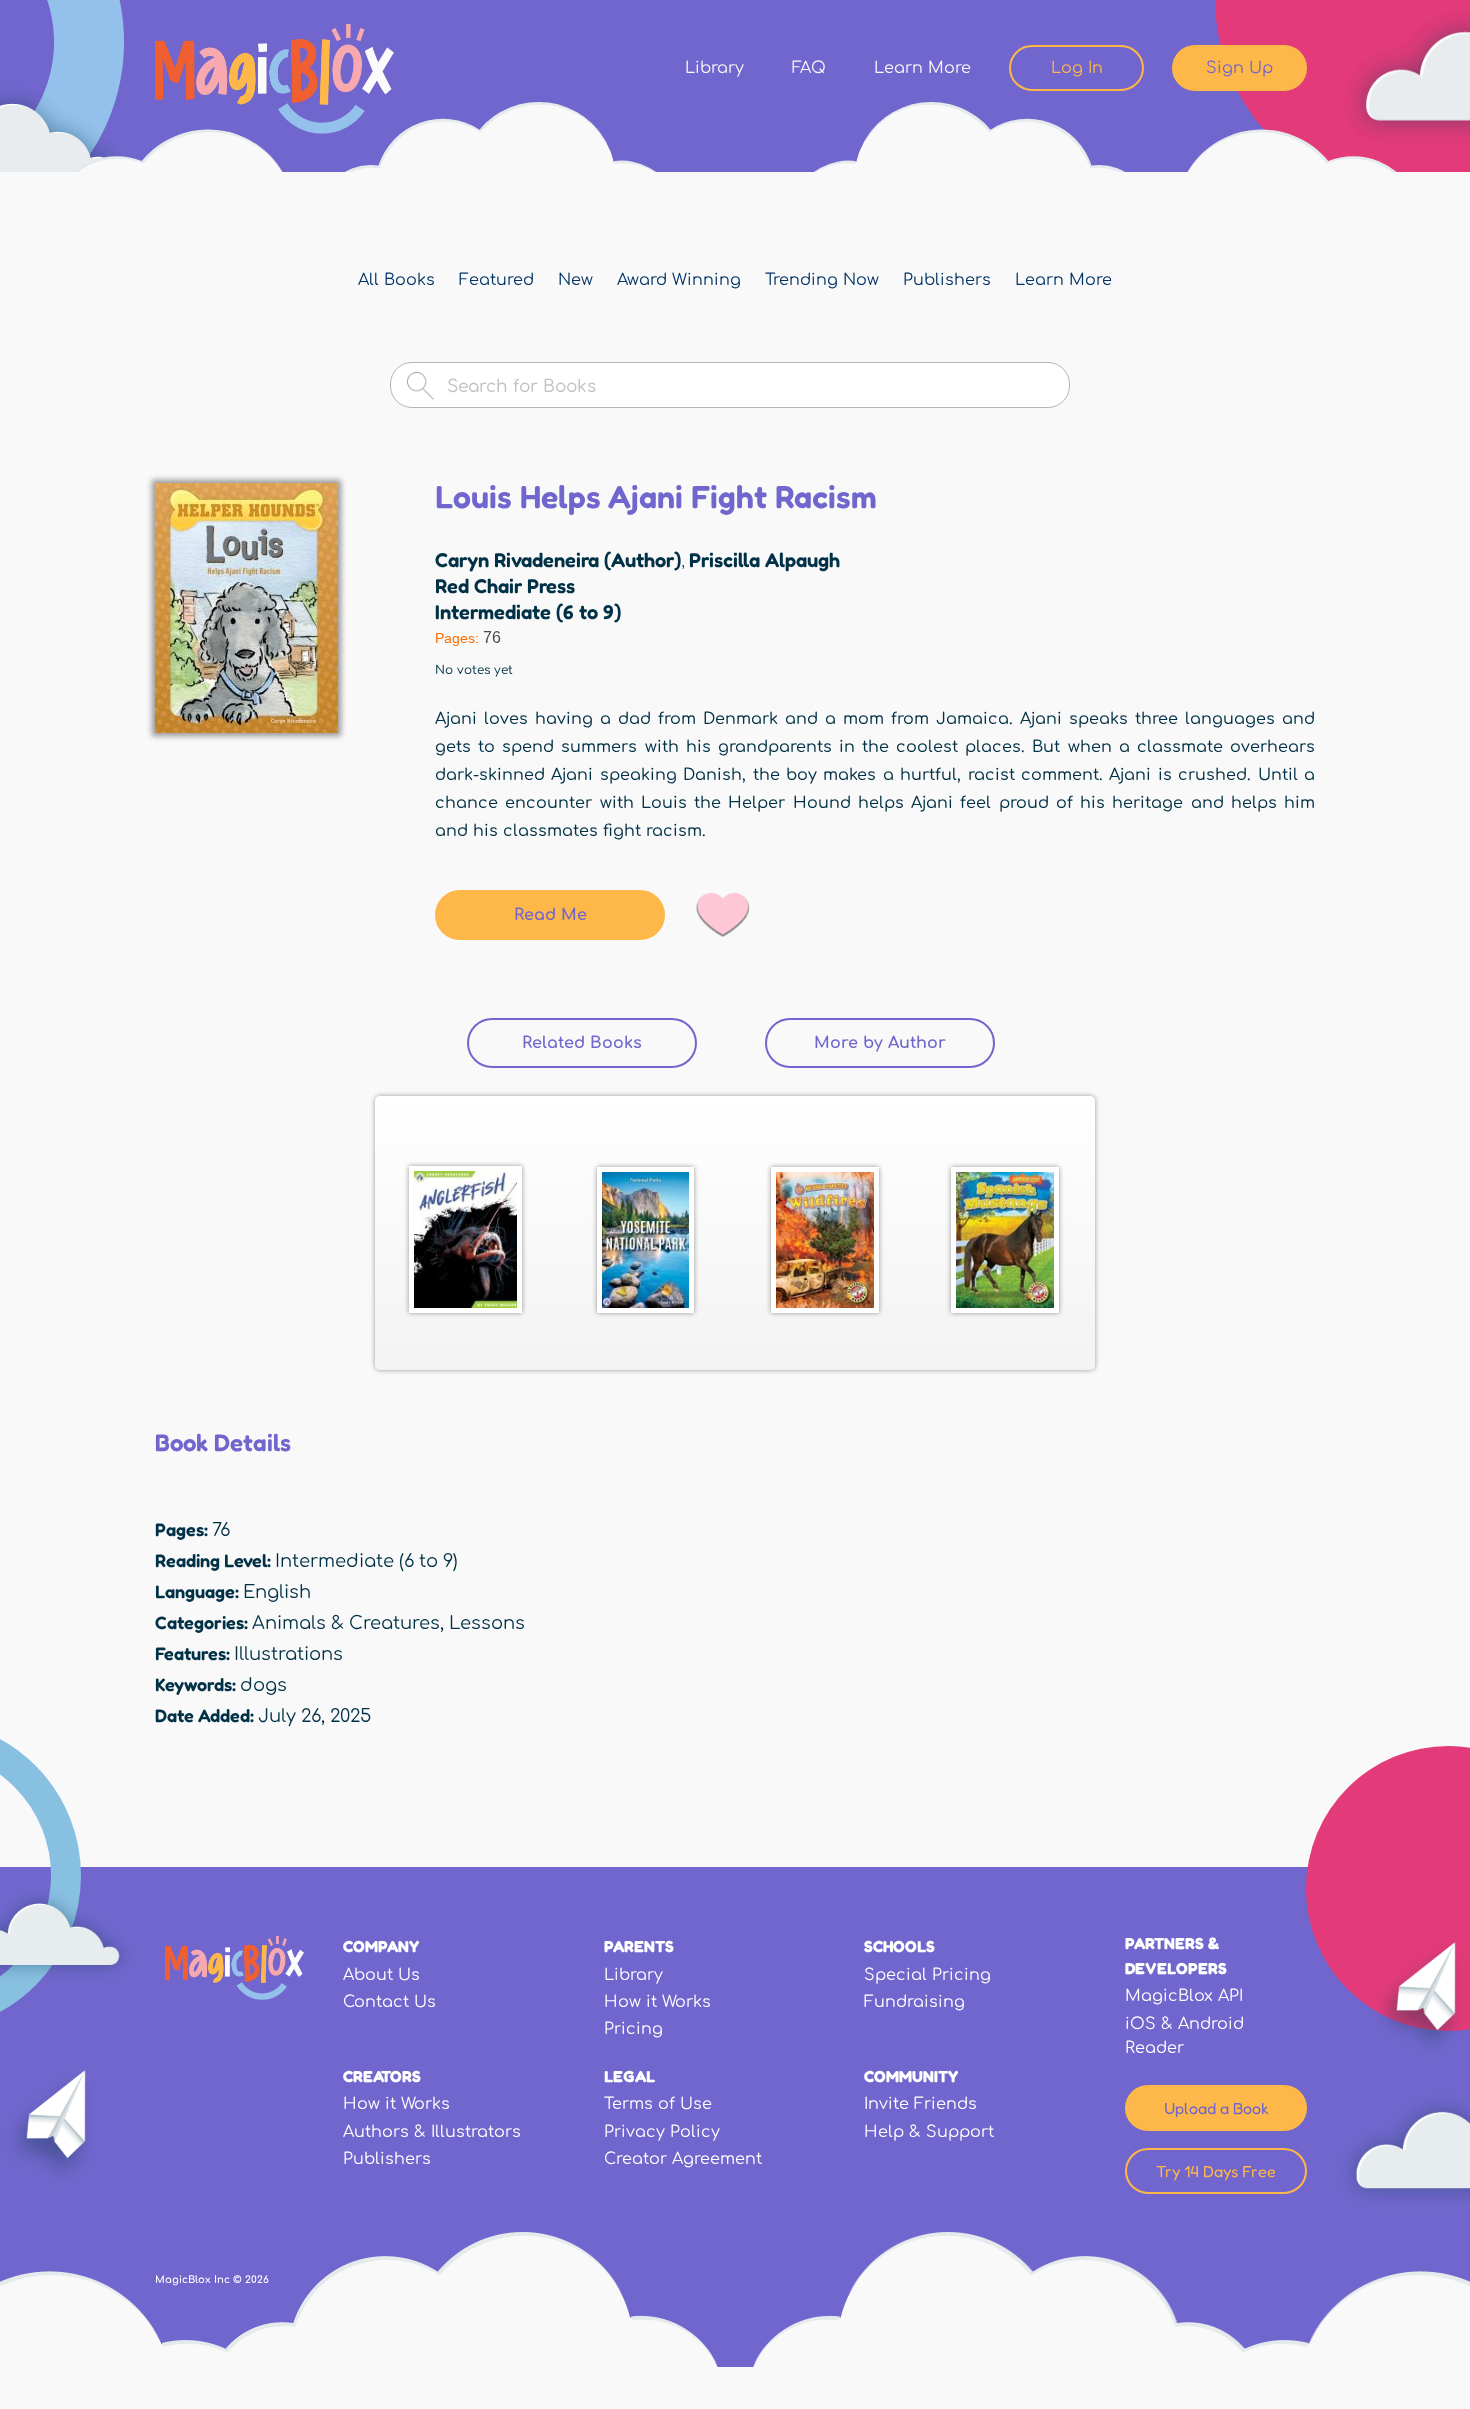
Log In (1077, 68)
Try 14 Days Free (1216, 2171)
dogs (263, 1685)
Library (714, 68)
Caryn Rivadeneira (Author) (558, 560)
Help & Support (929, 2132)
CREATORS (382, 2076)
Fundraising (914, 2002)
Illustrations (288, 1654)
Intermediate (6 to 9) (528, 612)
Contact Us (389, 2002)
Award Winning (679, 280)
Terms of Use (658, 2104)
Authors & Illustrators (432, 2132)
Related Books (609, 1043)
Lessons (487, 1623)
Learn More (922, 68)
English (277, 1592)
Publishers (947, 280)
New (575, 280)
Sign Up (1239, 68)
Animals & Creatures (346, 1623)
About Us (381, 1975)
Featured (496, 280)
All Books (396, 280)
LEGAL (629, 2076)
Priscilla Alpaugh (764, 560)
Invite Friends (920, 2104)
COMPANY (381, 1946)
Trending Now (822, 280)
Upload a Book (1216, 2108)
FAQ (809, 68)
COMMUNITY (911, 2076)
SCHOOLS (899, 1946)
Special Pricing (927, 1975)
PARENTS (639, 1946)
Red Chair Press (505, 586)
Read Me (550, 915)
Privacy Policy (662, 2132)
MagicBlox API (1184, 1996)
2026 (257, 2279)
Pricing (633, 2029)
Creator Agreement (683, 2159)
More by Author (880, 1043)
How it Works (657, 2002)
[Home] (274, 79)
